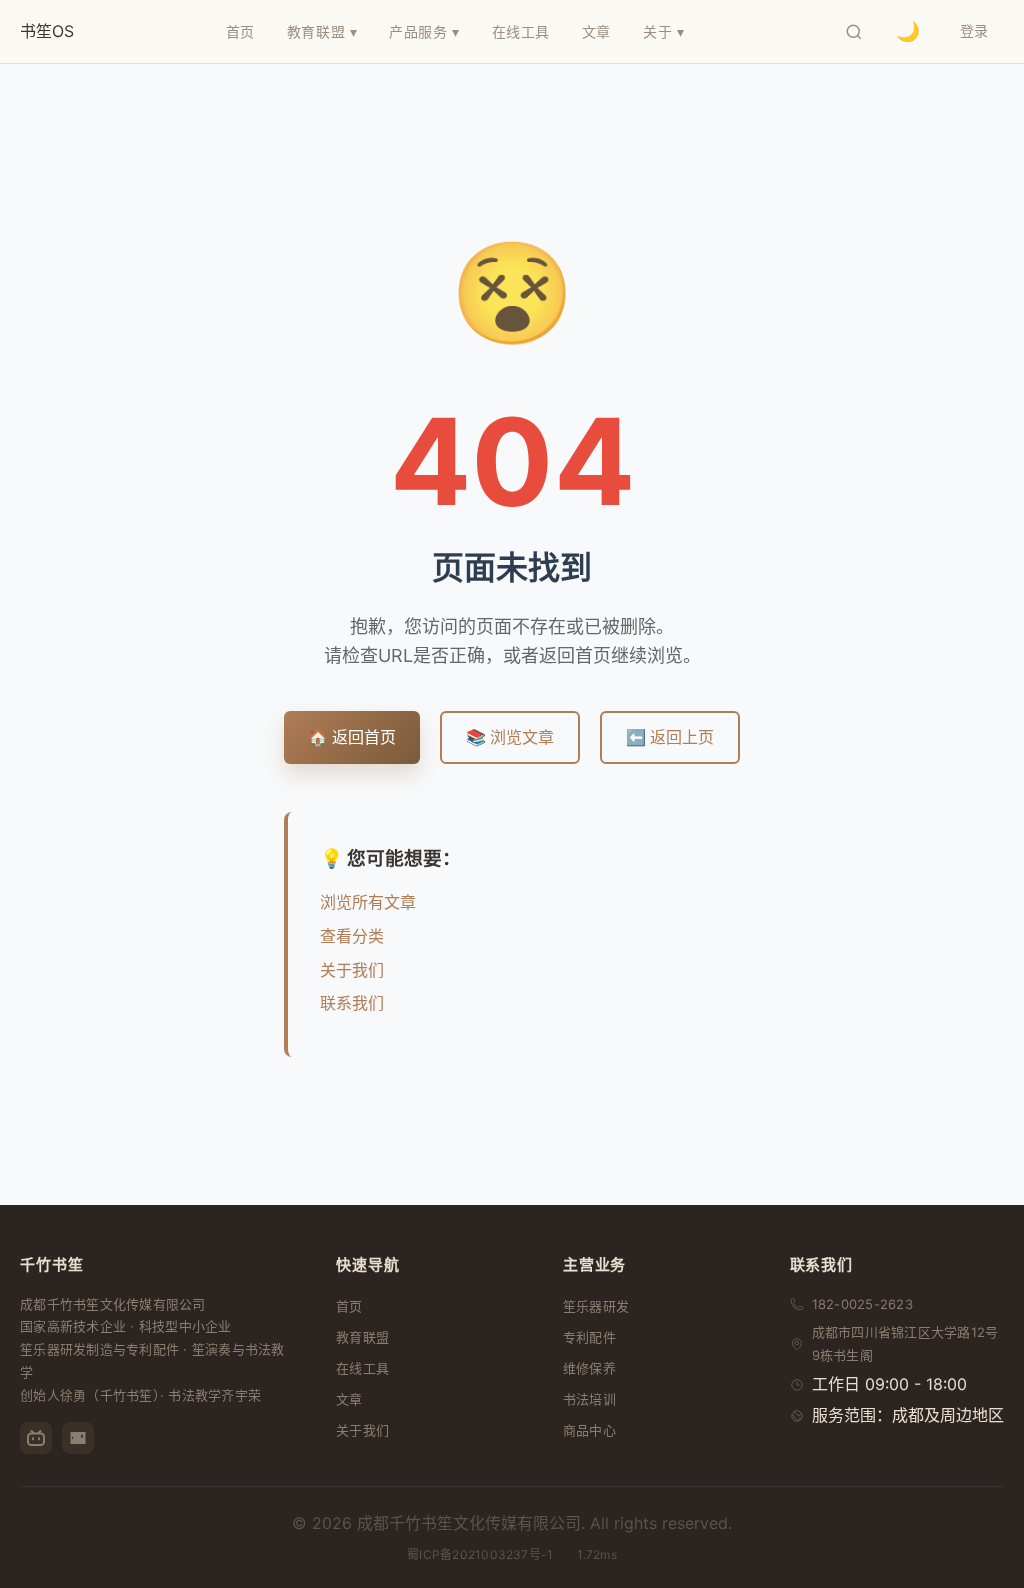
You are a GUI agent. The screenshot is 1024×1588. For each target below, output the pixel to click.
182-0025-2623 (862, 1304)
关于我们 (352, 970)
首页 (349, 1306)
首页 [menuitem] (240, 31)
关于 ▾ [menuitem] (663, 31)
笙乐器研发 (596, 1306)
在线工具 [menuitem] (521, 31)
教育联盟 (362, 1337)
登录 (974, 30)
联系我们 (352, 1003)
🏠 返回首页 (352, 737)
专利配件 (589, 1337)
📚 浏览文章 (510, 737)
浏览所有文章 (368, 902)
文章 (349, 1399)
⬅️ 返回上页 (670, 737)
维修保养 (589, 1368)
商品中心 (589, 1430)
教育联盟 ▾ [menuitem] (322, 31)
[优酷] (78, 1438)
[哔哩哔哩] (36, 1438)
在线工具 (362, 1368)
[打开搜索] (854, 32)
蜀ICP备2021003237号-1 (480, 1554)
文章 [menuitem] (596, 31)
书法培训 (589, 1399)
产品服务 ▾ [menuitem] (424, 31)
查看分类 (352, 936)
